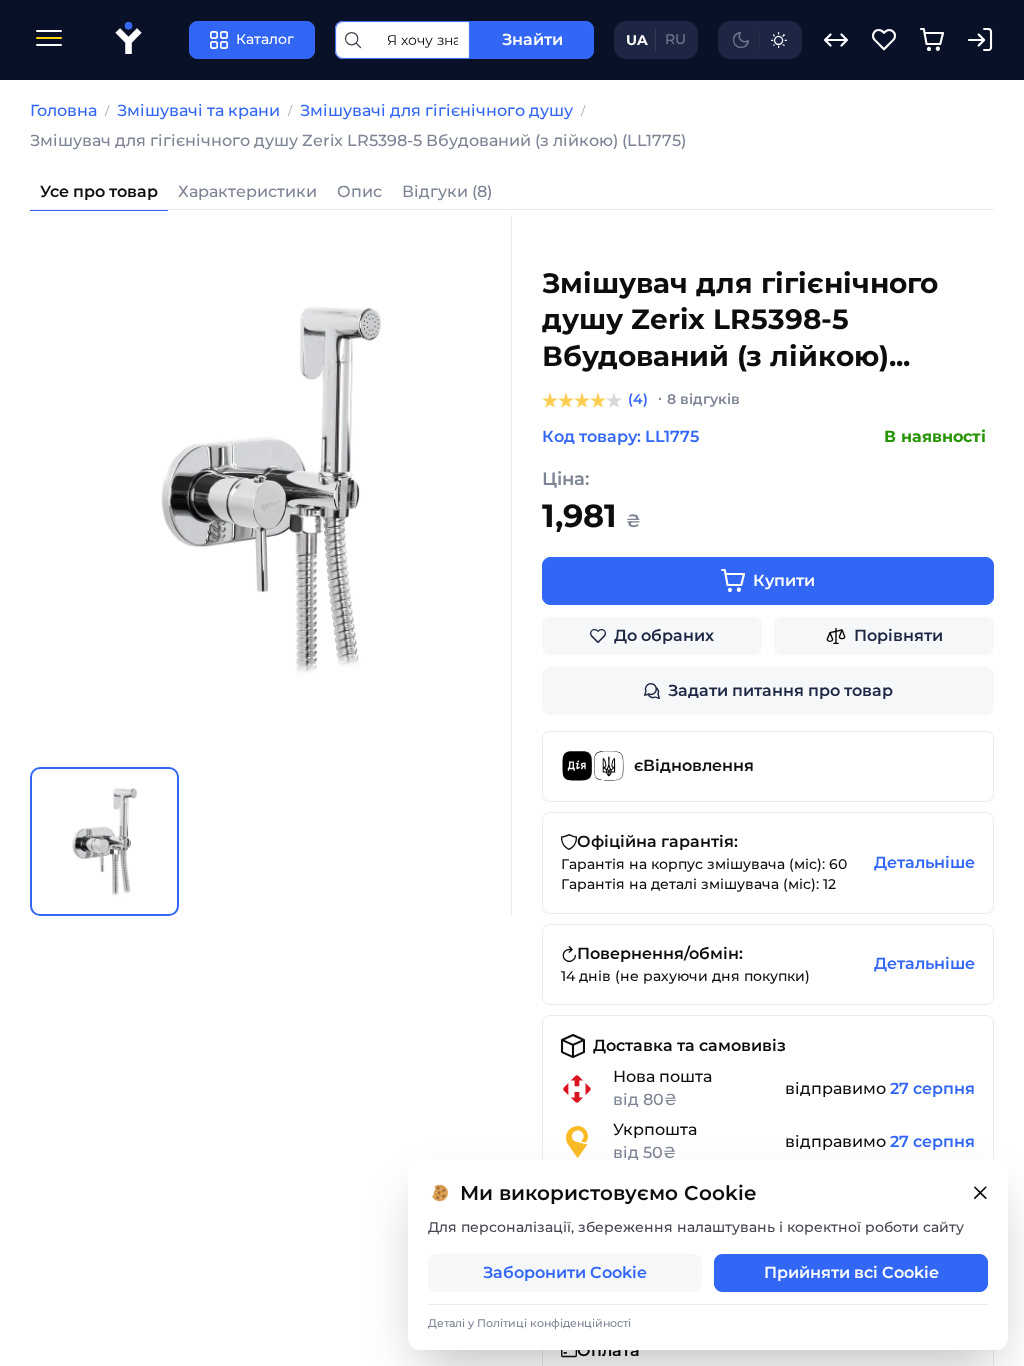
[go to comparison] (836, 40)
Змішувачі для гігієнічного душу (436, 110)
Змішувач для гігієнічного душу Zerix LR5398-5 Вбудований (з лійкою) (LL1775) (358, 140)
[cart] (932, 40)
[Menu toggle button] (49, 40)
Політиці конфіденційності (554, 1323)
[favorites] (884, 40)
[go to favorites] (884, 40)
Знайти (532, 39)
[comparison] (836, 40)
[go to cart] (932, 40)
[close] (980, 1193)
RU (675, 39)
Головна (63, 110)
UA (637, 40)
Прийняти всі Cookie (851, 1272)
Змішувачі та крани (198, 110)
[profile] (980, 40)
